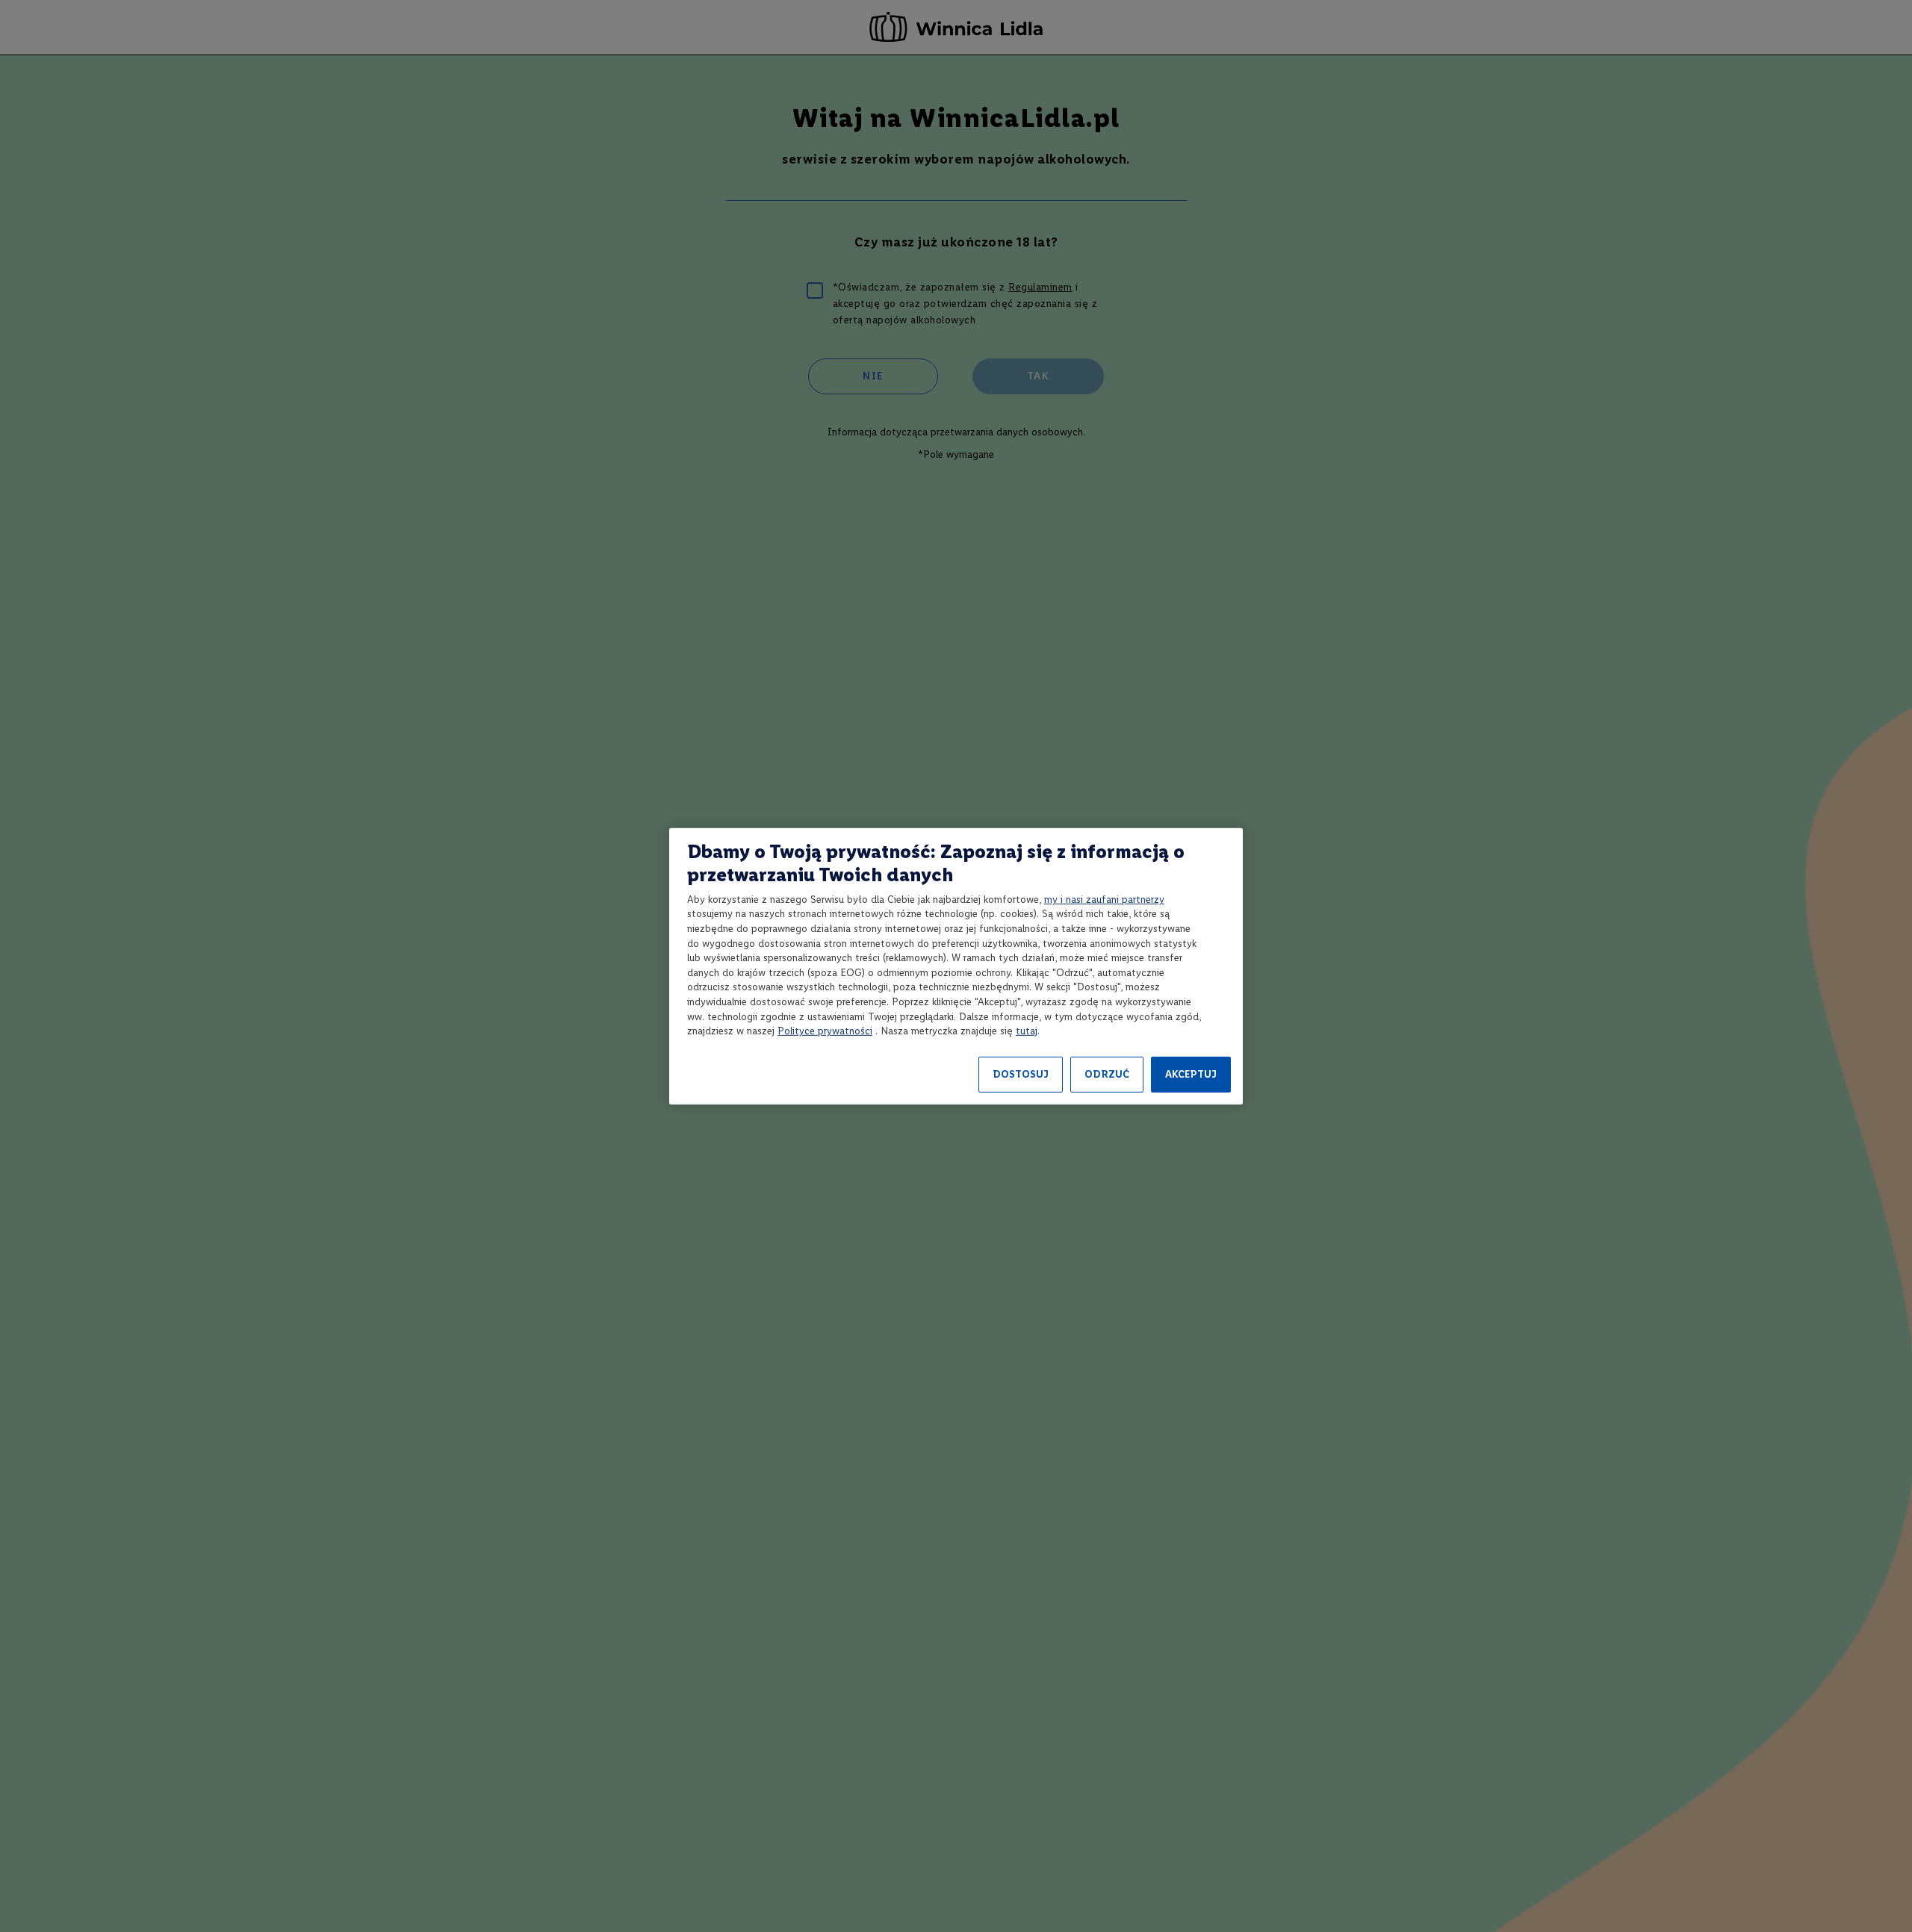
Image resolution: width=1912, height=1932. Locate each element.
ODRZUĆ (1107, 1074)
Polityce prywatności (825, 1031)
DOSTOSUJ (1021, 1074)
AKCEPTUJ (1191, 1074)
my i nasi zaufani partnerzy (1104, 900)
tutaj (1027, 1031)
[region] (956, 966)
